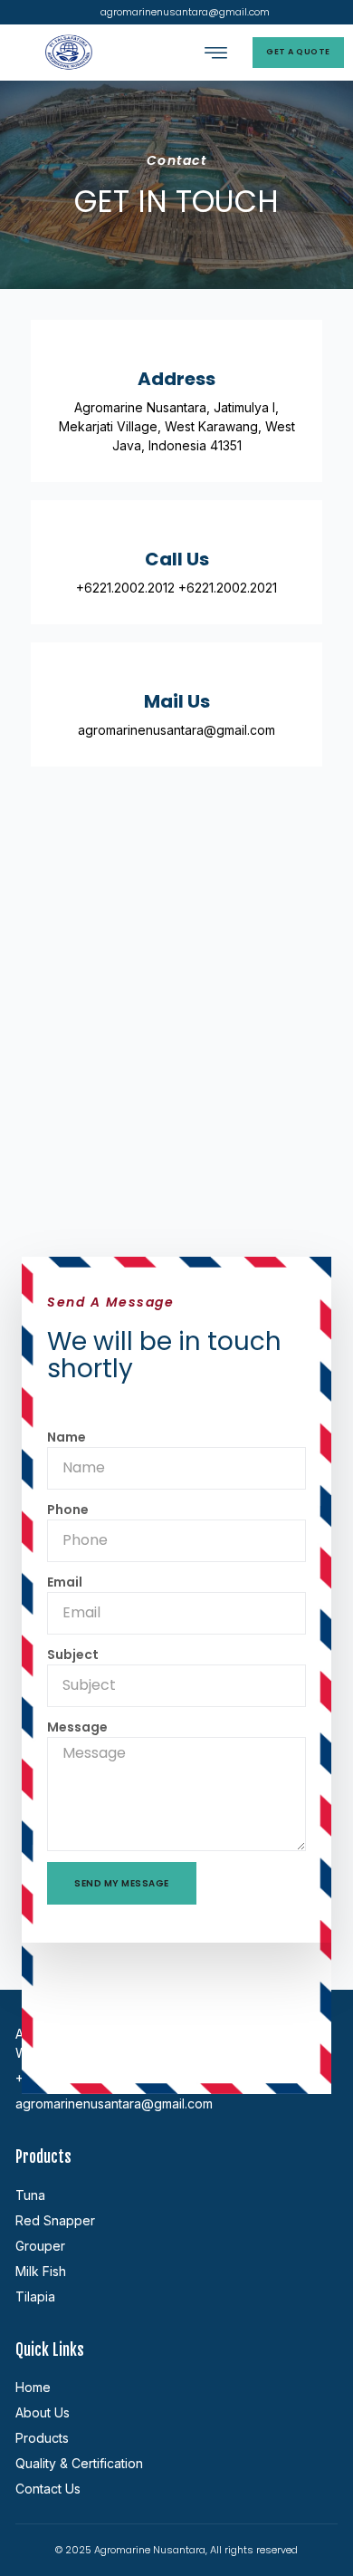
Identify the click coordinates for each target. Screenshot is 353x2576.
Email (65, 1582)
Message (77, 1727)
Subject (73, 1655)
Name (67, 1437)
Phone (68, 1510)
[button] (216, 53)
